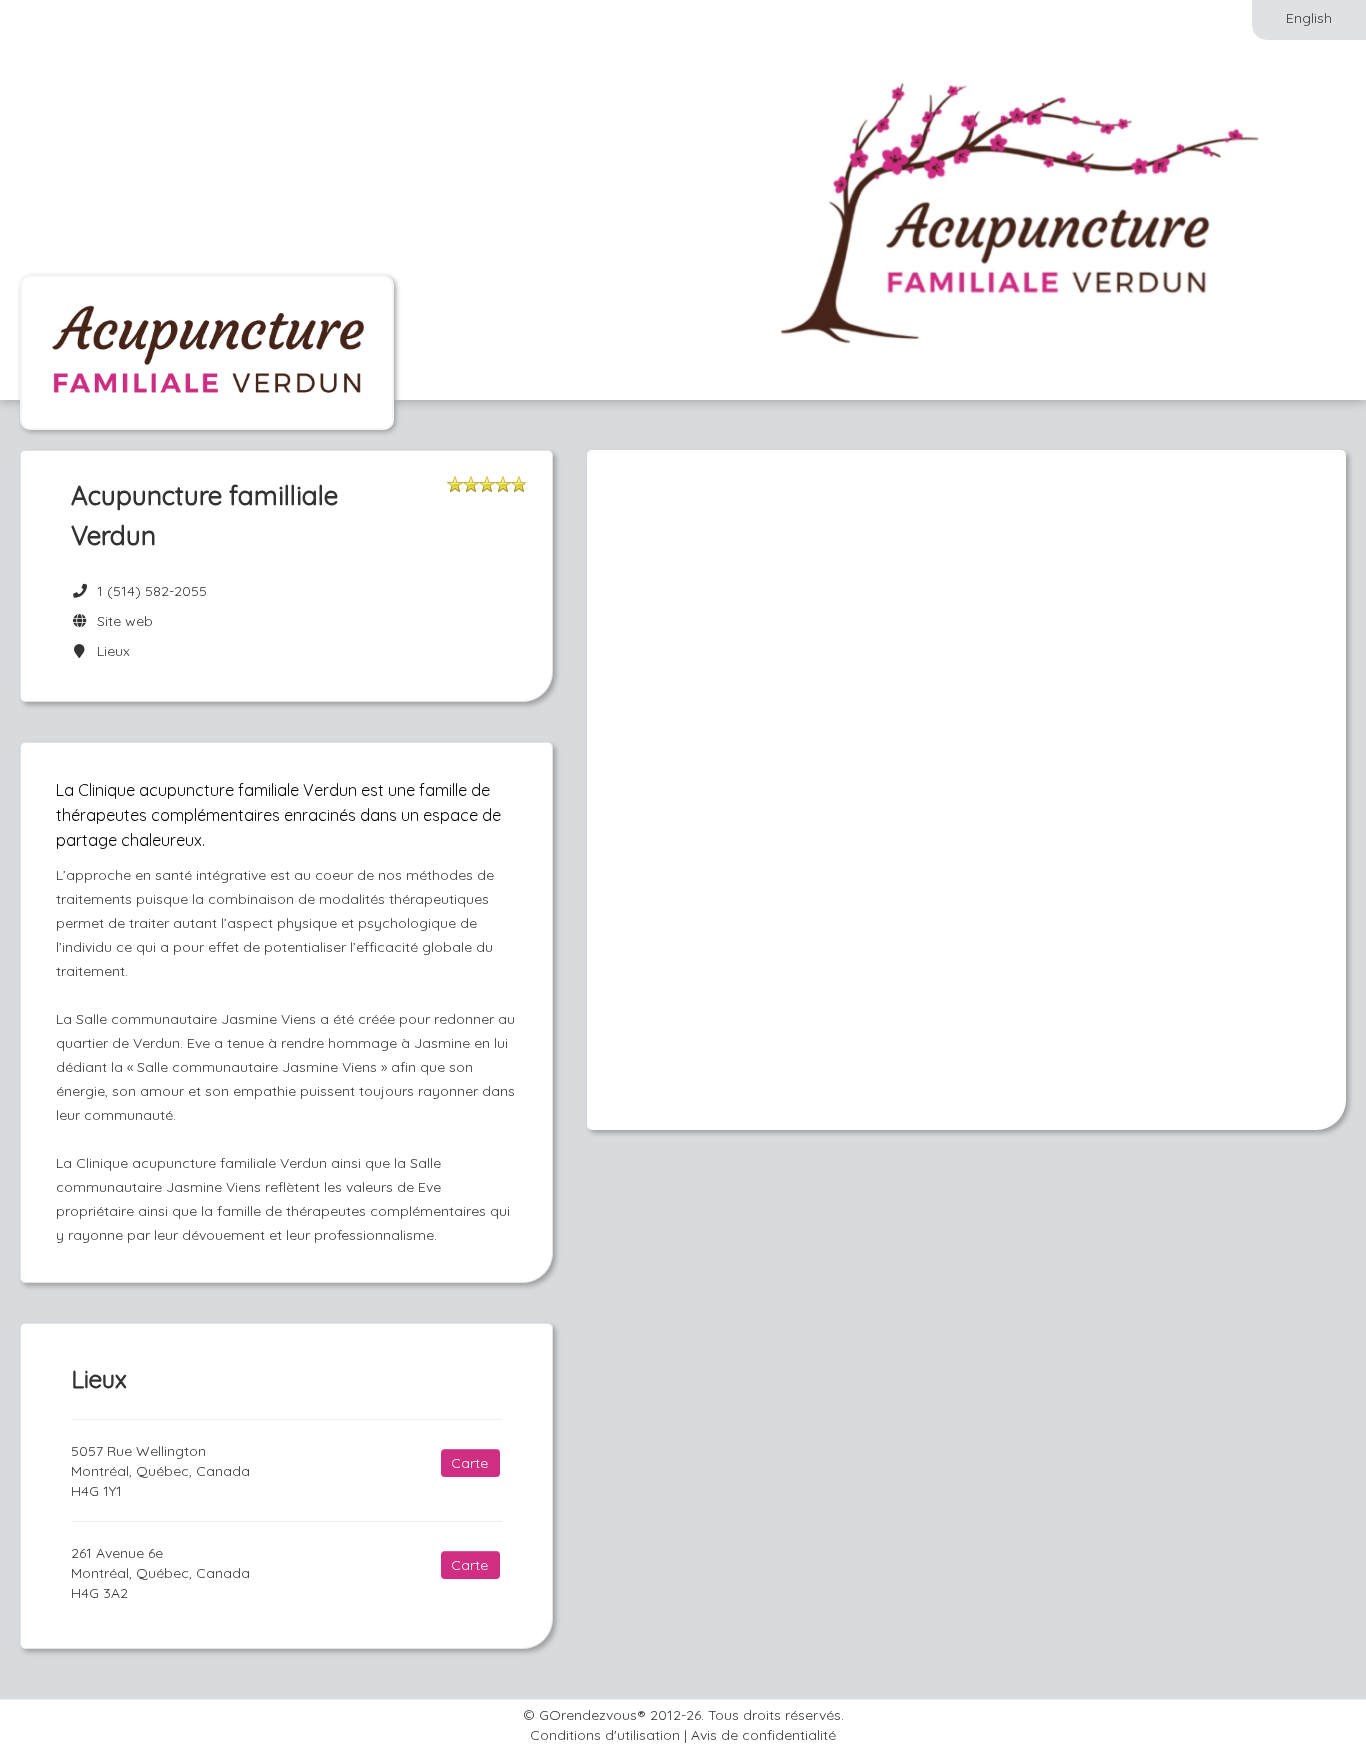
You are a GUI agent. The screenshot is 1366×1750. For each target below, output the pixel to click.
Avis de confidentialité (763, 1735)
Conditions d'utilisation (605, 1735)
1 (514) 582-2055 (152, 591)
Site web (121, 621)
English (1309, 18)
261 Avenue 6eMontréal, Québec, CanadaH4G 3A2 (160, 1573)
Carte (469, 1463)
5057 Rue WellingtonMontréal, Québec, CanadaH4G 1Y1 (160, 1471)
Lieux (109, 651)
